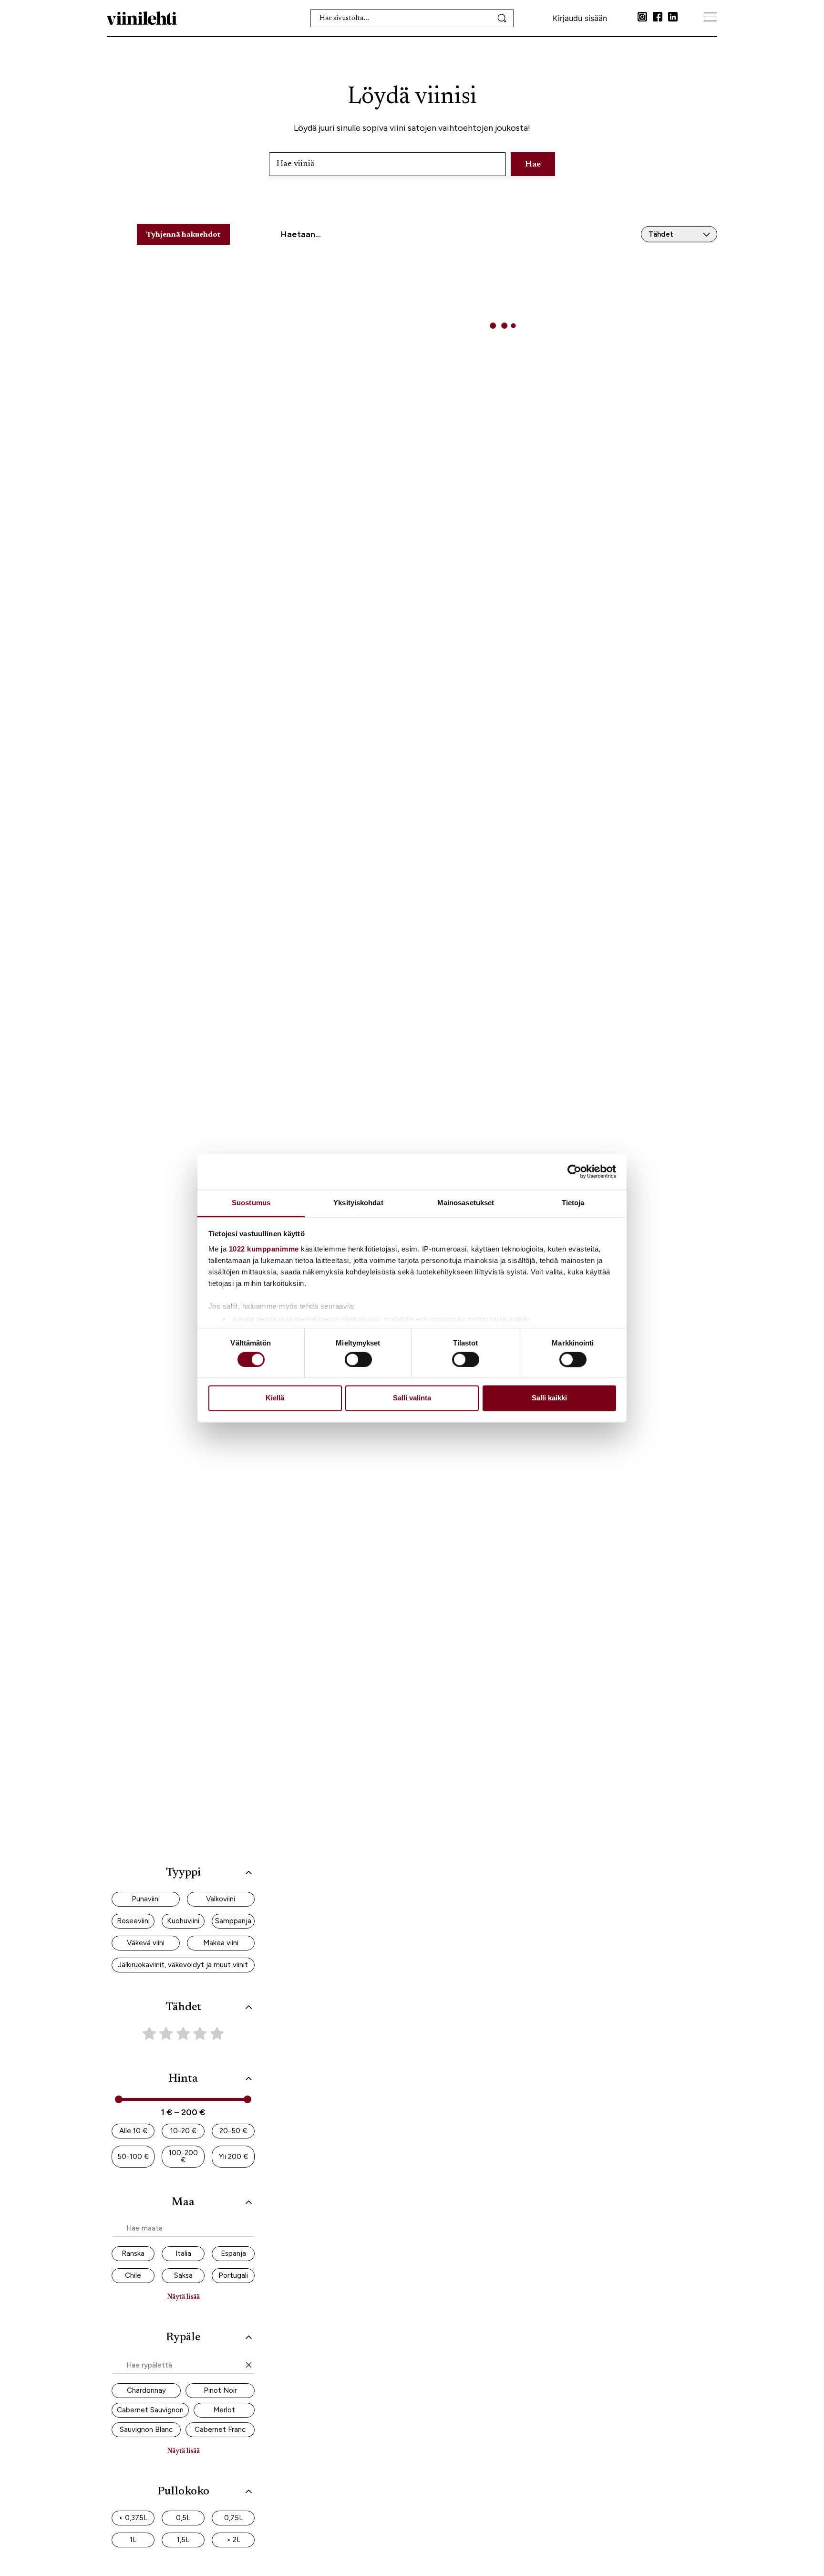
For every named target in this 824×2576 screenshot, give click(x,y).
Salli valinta (412, 1398)
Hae (533, 165)
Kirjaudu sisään (580, 18)
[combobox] (412, 18)
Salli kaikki (549, 1398)
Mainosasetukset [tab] (466, 1203)
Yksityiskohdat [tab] (358, 1203)
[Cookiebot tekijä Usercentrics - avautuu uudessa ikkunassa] (574, 1171)
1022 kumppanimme (264, 1249)
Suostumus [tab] (251, 1203)
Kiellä (275, 1398)
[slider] (119, 2099)
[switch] (358, 1359)
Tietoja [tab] (573, 1203)
